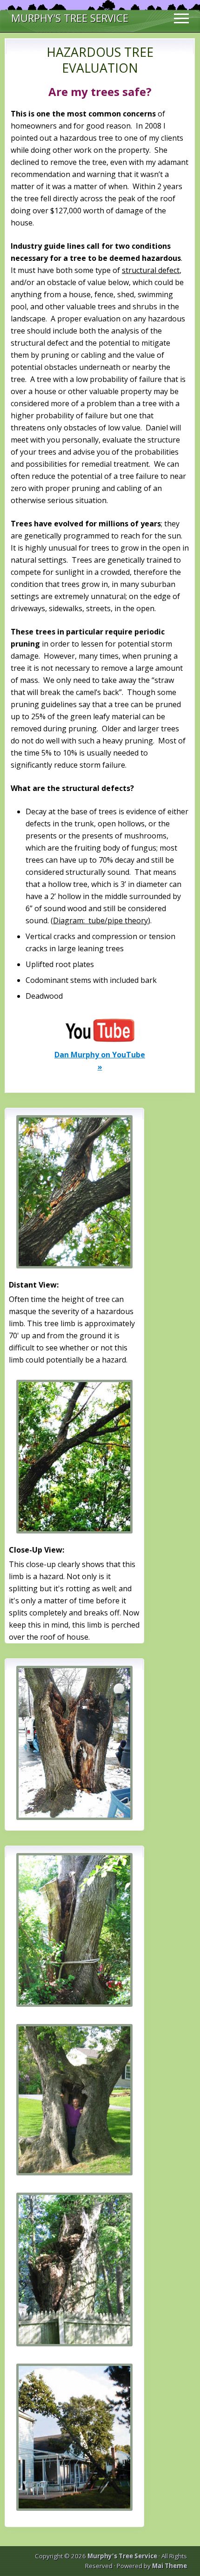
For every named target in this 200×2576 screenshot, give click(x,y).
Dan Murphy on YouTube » (100, 1061)
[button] (181, 16)
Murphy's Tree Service (70, 17)
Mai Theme (170, 2566)
